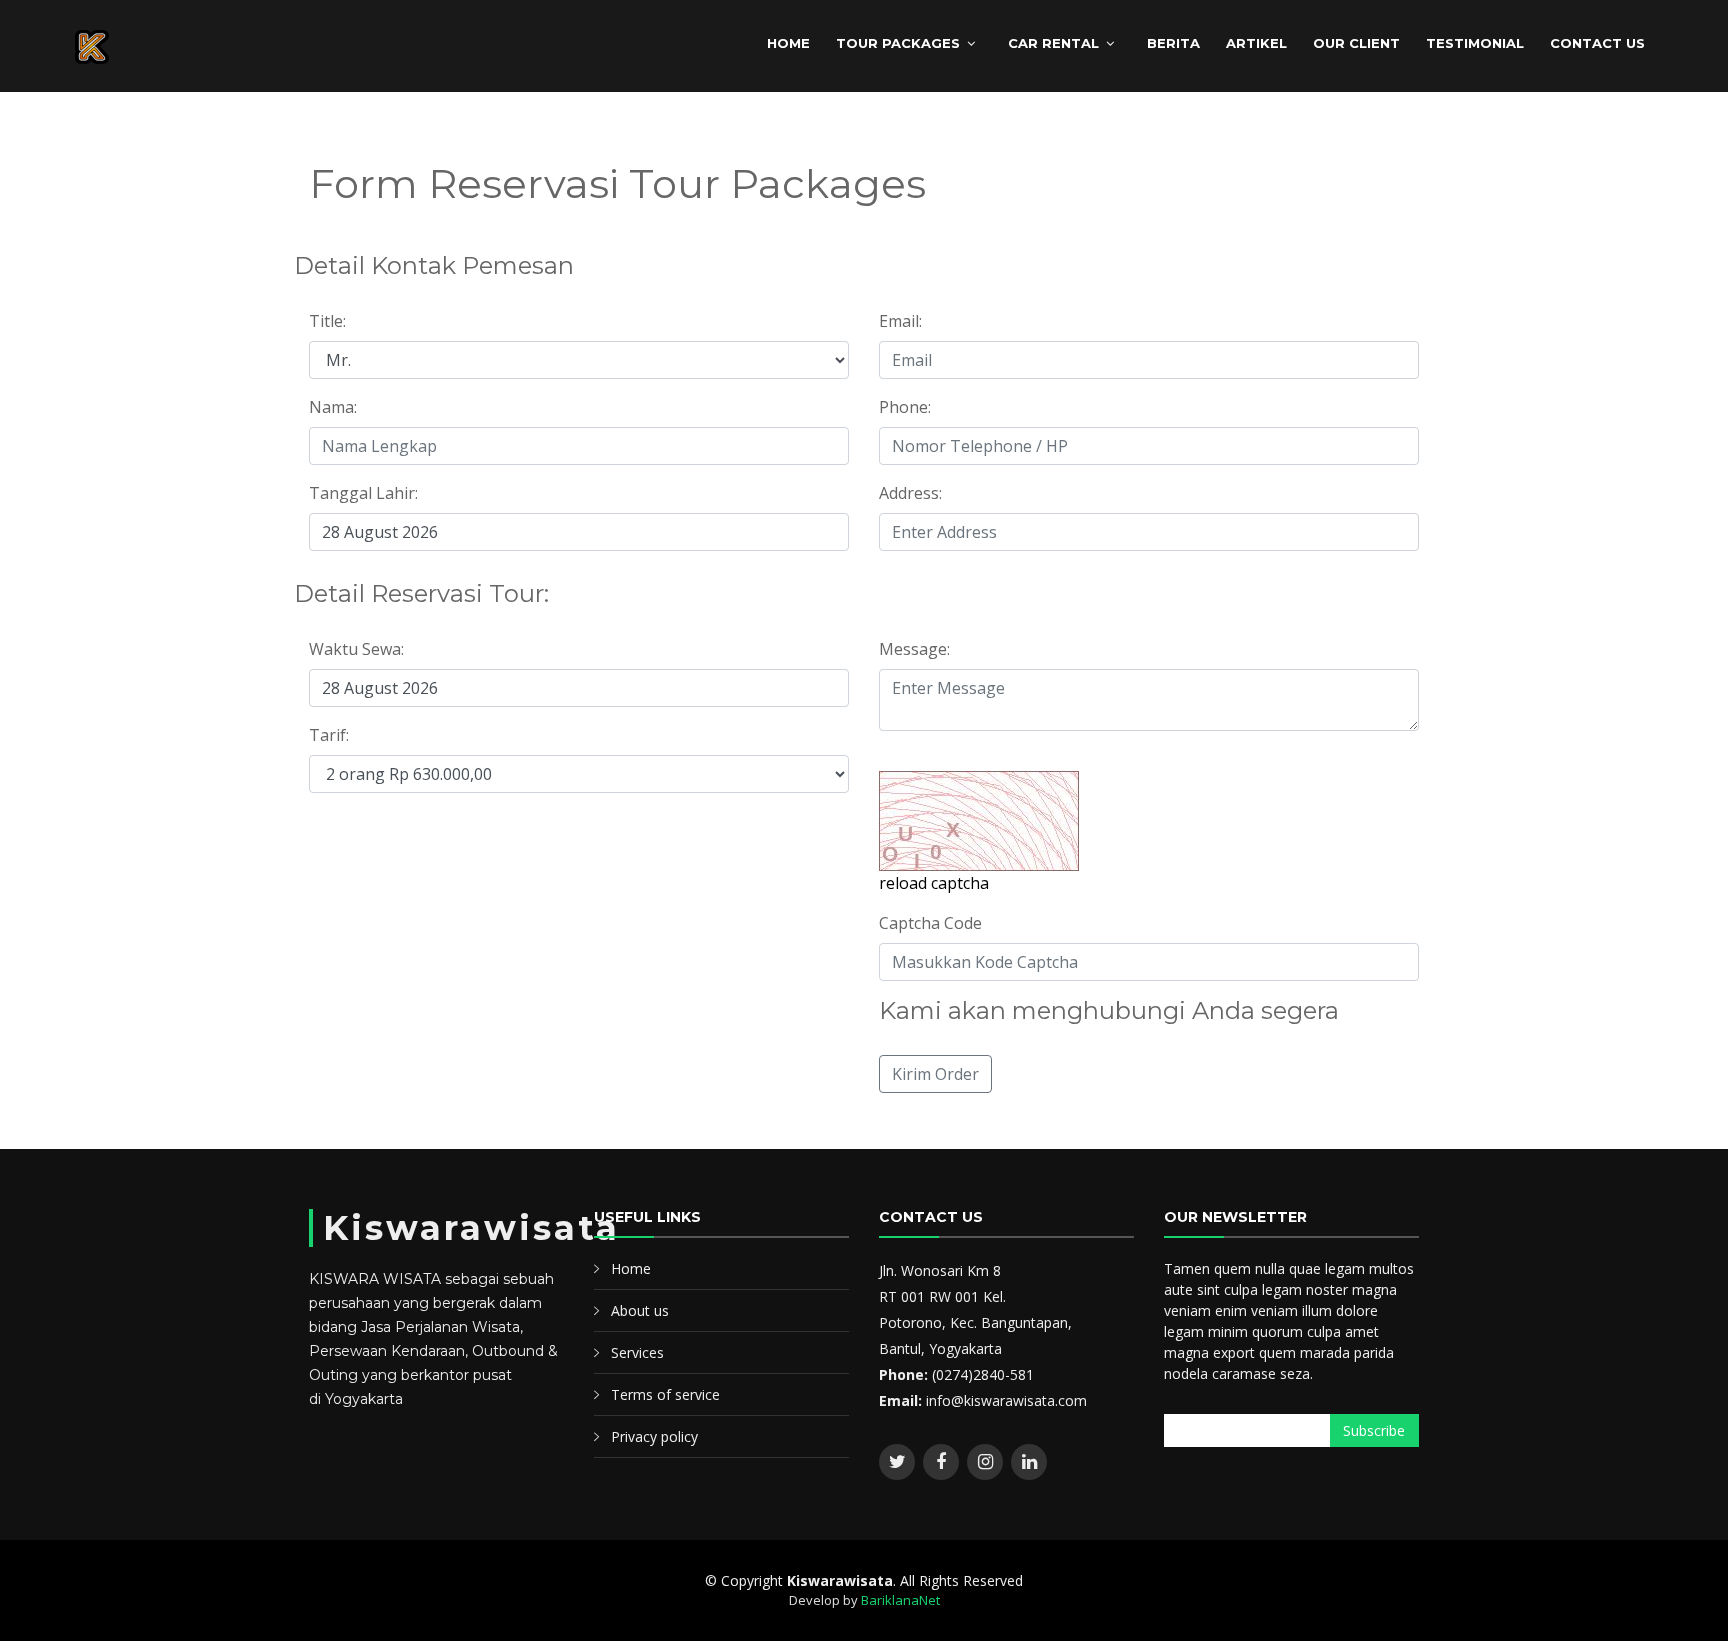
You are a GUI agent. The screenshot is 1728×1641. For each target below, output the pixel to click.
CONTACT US (1597, 43)
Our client (1356, 43)
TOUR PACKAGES (898, 43)
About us (640, 1310)
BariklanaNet (900, 1600)
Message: (914, 649)
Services (637, 1352)
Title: (327, 321)
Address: (910, 493)
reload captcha (934, 883)
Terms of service (665, 1394)
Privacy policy (654, 1436)
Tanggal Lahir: (363, 493)
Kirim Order (935, 1074)
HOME (788, 43)
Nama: (333, 407)
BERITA (1173, 43)
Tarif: (329, 735)
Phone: (905, 407)
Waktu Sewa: (356, 649)
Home (631, 1268)
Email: (900, 321)
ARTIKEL (1256, 43)
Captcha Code (930, 923)
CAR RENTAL (1053, 43)
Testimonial (1475, 43)
